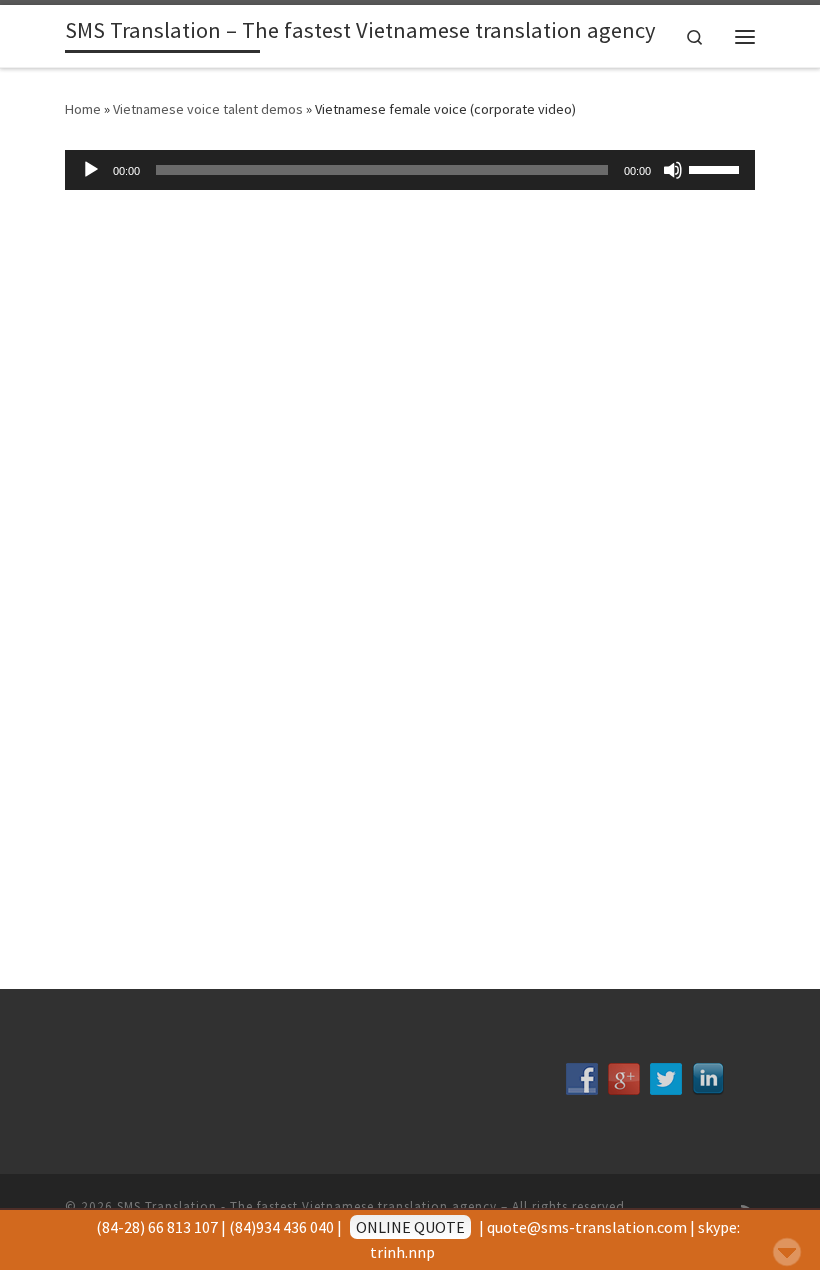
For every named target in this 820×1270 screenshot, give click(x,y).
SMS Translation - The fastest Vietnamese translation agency (307, 1206)
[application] (410, 170)
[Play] (91, 170)
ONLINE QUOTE (410, 1227)
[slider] (717, 168)
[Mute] (673, 170)
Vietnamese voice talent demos (208, 109)
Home (83, 109)
